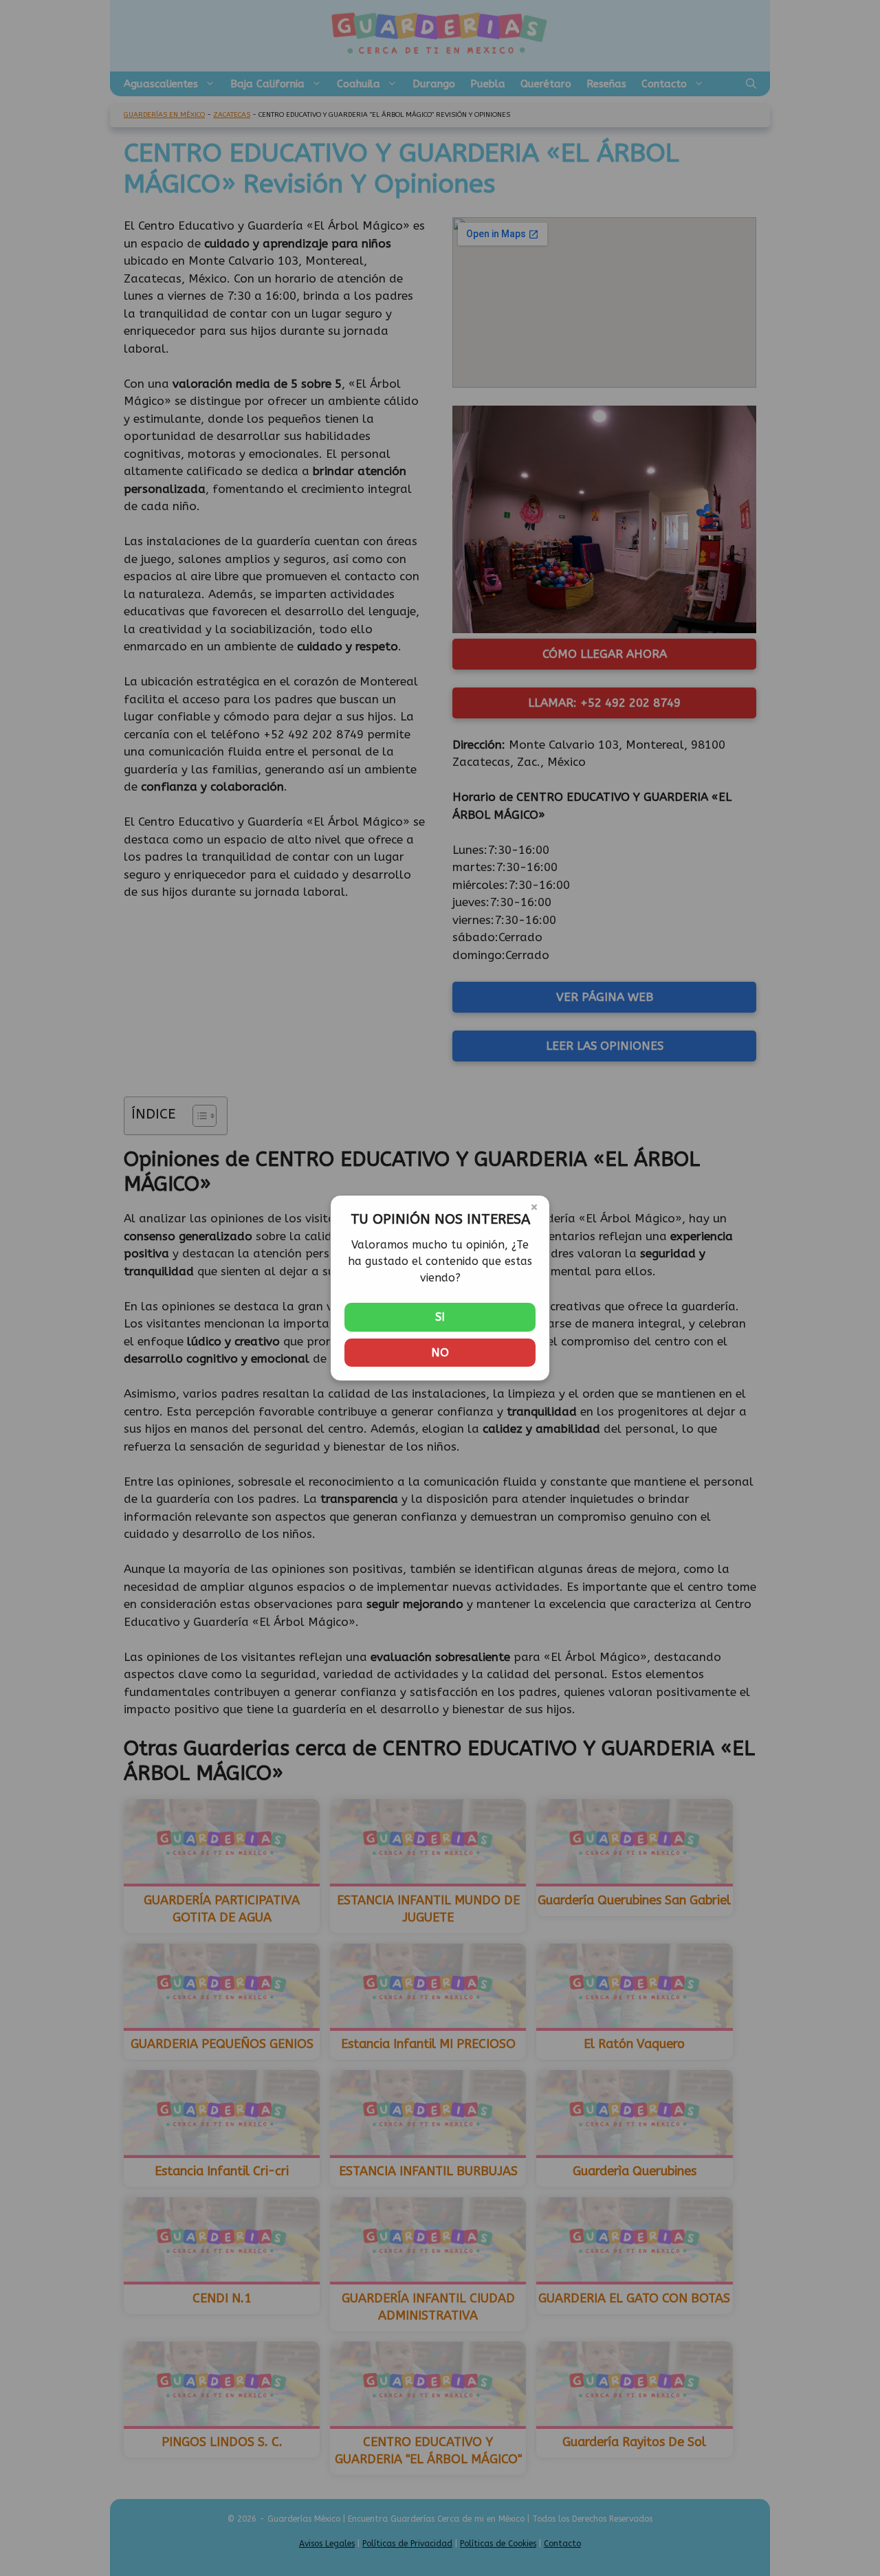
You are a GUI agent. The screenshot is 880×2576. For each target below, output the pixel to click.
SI (440, 1317)
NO (440, 1352)
